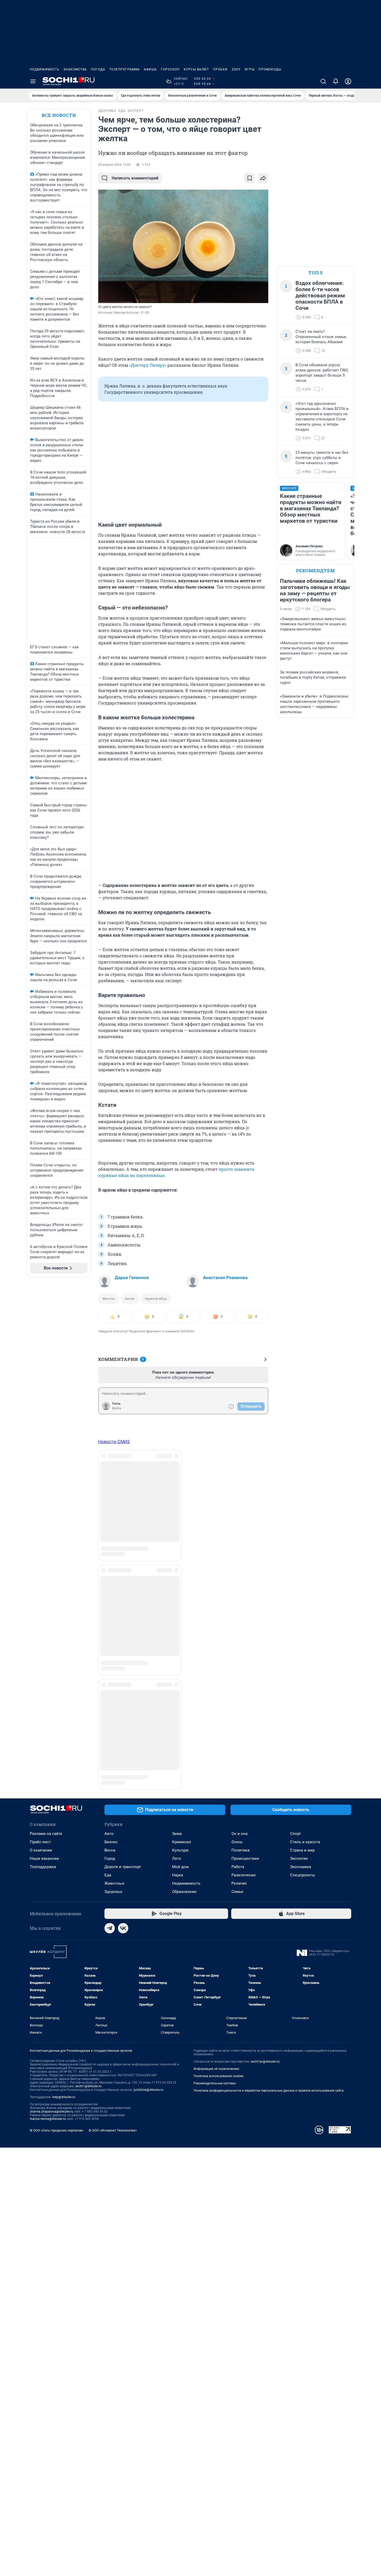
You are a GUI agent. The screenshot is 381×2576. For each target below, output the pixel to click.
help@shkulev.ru (64, 1757)
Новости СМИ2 (114, 1441)
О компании (41, 1510)
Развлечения (244, 1535)
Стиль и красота (305, 1502)
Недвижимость (45, 69)
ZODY (236, 69)
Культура (180, 1510)
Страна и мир (302, 1510)
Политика (241, 1510)
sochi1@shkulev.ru (89, 1746)
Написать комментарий (135, 178)
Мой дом (180, 1527)
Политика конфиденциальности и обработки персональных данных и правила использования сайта (269, 1751)
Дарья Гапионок (132, 1278)
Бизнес (111, 1502)
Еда (108, 1535)
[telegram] (110, 1588)
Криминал (182, 1502)
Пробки (220, 69)
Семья (237, 1552)
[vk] (123, 1588)
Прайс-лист (40, 1502)
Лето (177, 1519)
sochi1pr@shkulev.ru (265, 1722)
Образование (184, 1552)
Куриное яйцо (156, 1299)
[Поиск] (323, 81)
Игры (250, 69)
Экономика (301, 1527)
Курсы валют (196, 69)
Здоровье (113, 1552)
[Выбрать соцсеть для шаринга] (263, 178)
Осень (237, 1502)
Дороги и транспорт (123, 1527)
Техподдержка (43, 1527)
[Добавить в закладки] (250, 178)
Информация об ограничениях (216, 1729)
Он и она (239, 1494)
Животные (114, 1544)
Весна (110, 1510)
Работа (238, 1527)
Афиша (150, 69)
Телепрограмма (125, 69)
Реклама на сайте (46, 1494)
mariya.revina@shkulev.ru (48, 1779)
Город (110, 1519)
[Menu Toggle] (33, 81)
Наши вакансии (44, 1519)
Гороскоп (170, 69)
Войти (117, 1408)
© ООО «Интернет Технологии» (113, 1791)
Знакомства (75, 69)
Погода (98, 69)
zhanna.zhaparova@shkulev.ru (51, 1772)
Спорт (295, 1494)
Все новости (59, 115)
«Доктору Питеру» (148, 365)
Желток (108, 1299)
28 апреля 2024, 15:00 (114, 165)
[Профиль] (348, 81)
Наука (178, 1535)
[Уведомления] (336, 81)
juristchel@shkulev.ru (149, 1750)
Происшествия (245, 1519)
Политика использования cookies (218, 1736)
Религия (239, 1544)
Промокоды (270, 69)
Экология (299, 1519)
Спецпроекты (303, 1535)
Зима (177, 1494)
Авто (109, 1494)
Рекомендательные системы (215, 1743)
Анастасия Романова (225, 1278)
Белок (130, 1299)
